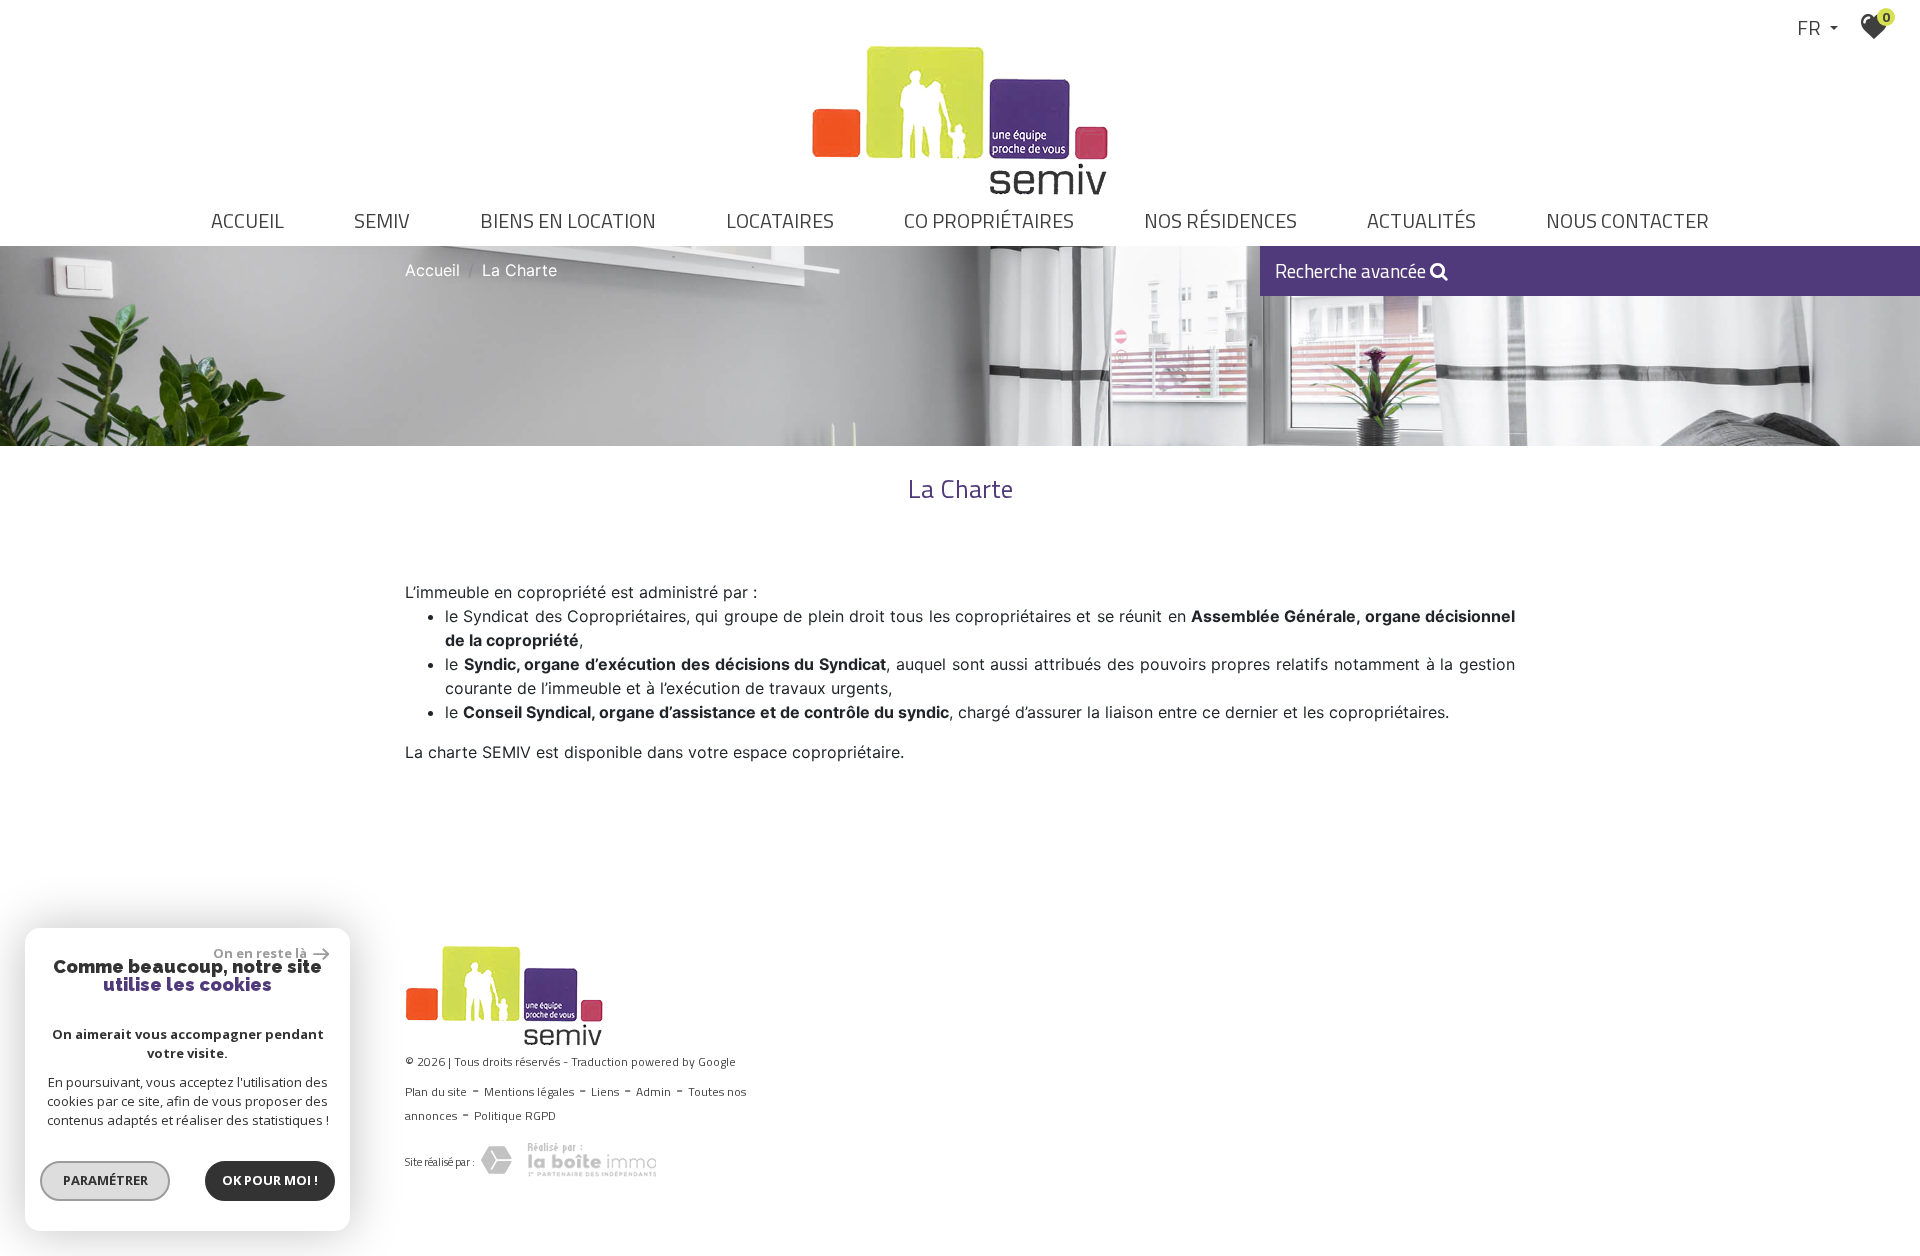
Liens (605, 1091)
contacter (1627, 220)
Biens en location (568, 220)
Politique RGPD (515, 1115)
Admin (653, 1091)
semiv (382, 220)
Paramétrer (105, 1180)
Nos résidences (1220, 220)
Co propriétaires (989, 220)
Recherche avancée (1352, 270)
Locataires (780, 220)
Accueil (247, 220)
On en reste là (261, 953)
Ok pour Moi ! (270, 1180)
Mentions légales (529, 1091)
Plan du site (436, 1091)
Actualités (1421, 220)
